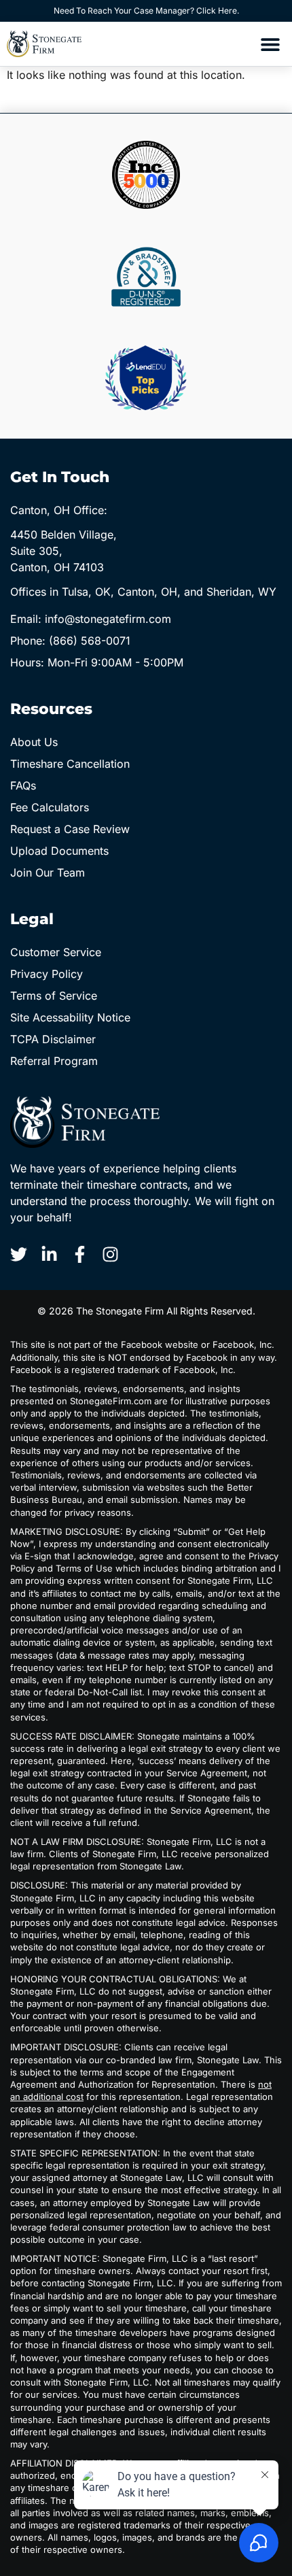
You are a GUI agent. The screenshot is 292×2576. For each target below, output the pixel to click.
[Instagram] (110, 1254)
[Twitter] (19, 1254)
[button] (270, 44)
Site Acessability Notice (70, 1017)
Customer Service (56, 952)
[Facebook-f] (80, 1254)
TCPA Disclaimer (53, 1039)
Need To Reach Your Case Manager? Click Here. (146, 11)
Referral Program (54, 1061)
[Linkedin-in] (49, 1254)
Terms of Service (54, 996)
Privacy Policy (47, 974)
